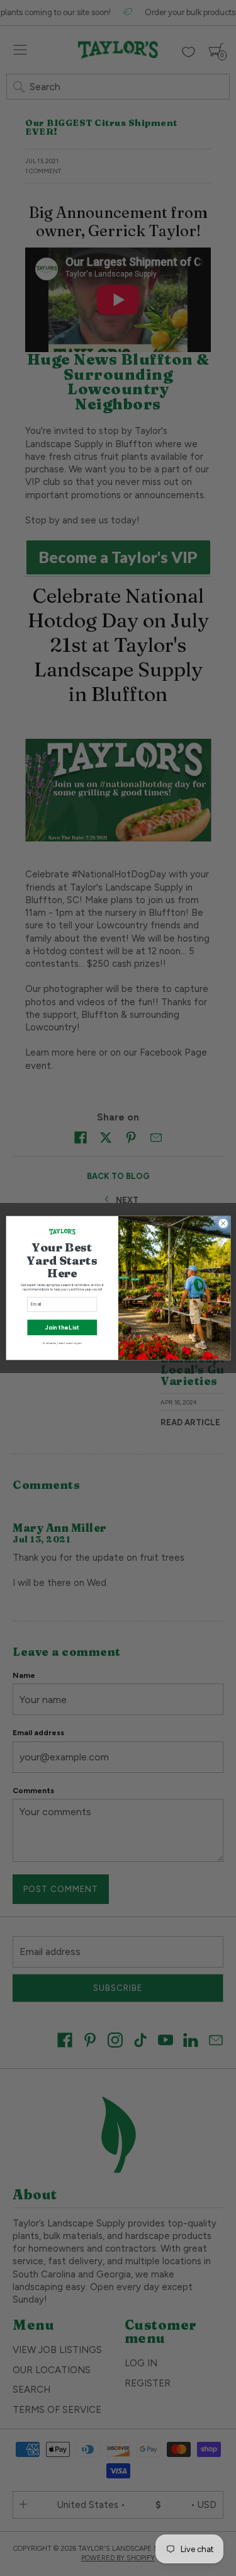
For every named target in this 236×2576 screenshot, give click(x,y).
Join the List (62, 1327)
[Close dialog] (223, 1223)
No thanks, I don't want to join (62, 1343)
